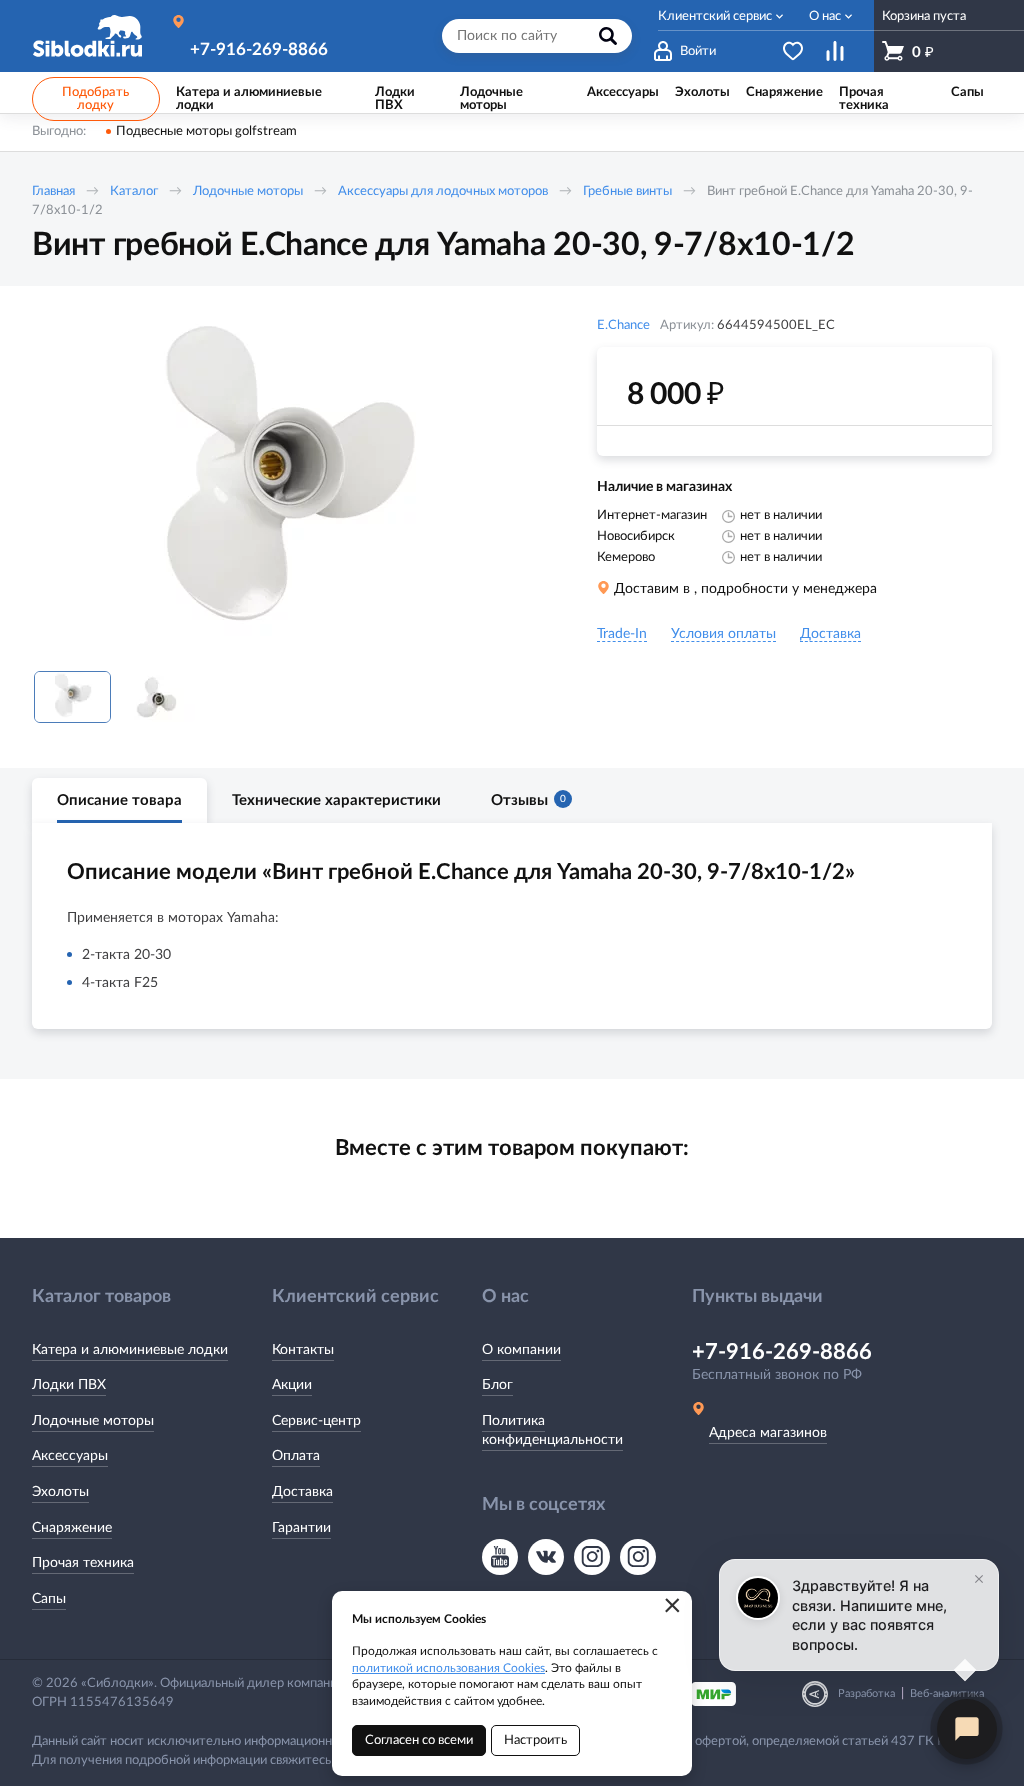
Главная (53, 191)
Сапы (49, 1599)
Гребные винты (627, 191)
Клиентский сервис (715, 16)
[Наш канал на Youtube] (500, 1557)
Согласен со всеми (419, 1740)
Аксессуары (70, 1456)
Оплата (296, 1456)
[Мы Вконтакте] (546, 1557)
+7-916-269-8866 (259, 49)
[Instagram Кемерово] (638, 1557)
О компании (521, 1350)
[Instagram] (592, 1557)
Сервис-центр (316, 1421)
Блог (497, 1385)
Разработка (866, 1693)
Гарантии (301, 1528)
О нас (825, 16)
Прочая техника (83, 1563)
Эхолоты (60, 1492)
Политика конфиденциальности (552, 1431)
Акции (292, 1385)
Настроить (535, 1740)
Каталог (134, 191)
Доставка (302, 1492)
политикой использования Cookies (448, 1668)
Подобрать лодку (95, 99)
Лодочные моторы (248, 191)
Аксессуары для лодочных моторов (443, 191)
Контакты (303, 1350)
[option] (287, 486)
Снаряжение (72, 1528)
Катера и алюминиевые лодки (130, 1350)
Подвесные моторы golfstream (206, 131)
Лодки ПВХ (69, 1385)
